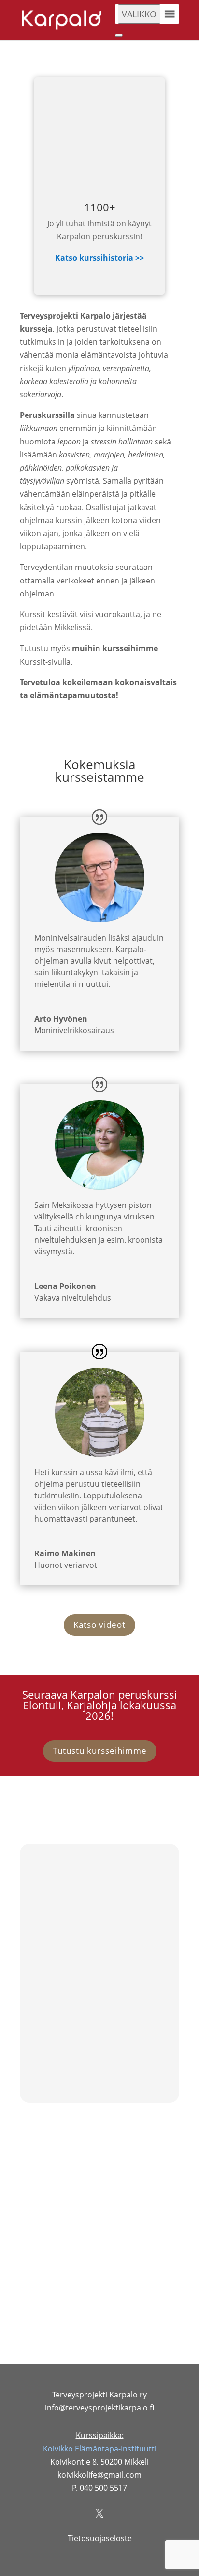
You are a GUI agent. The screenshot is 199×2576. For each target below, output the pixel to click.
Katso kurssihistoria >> (99, 258)
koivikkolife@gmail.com (99, 1930)
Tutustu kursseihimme (100, 1751)
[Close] (119, 35)
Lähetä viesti (143, 2285)
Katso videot (99, 1625)
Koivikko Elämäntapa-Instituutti (100, 2449)
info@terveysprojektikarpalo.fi (99, 2408)
